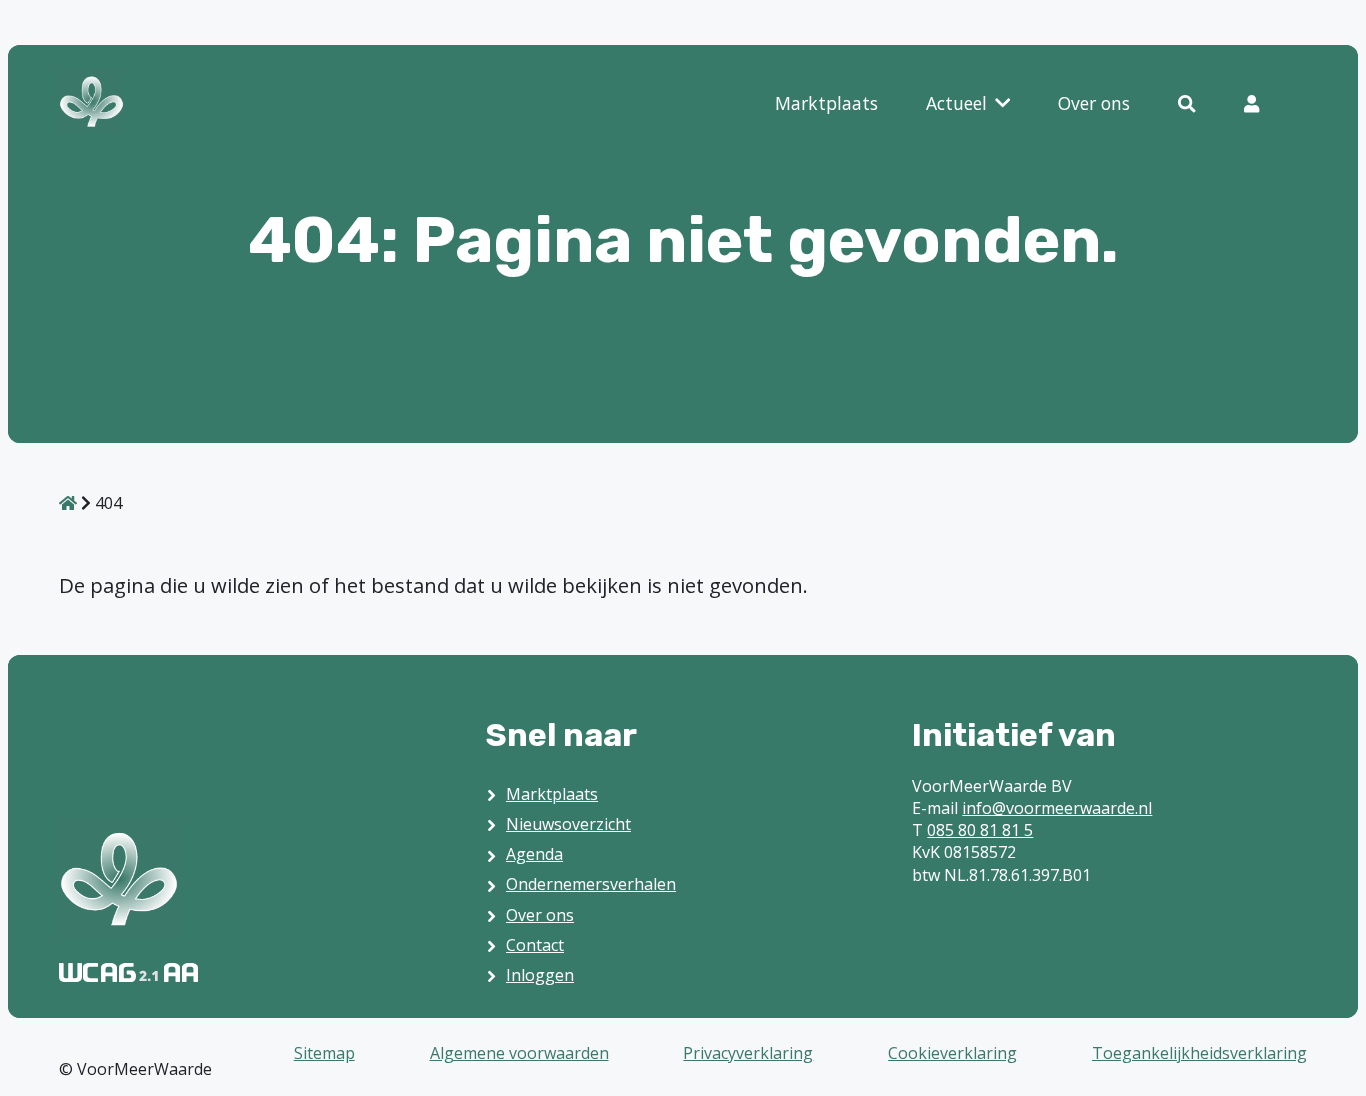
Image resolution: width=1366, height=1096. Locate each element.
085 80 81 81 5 (980, 830)
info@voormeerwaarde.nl (1057, 808)
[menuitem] (826, 104)
